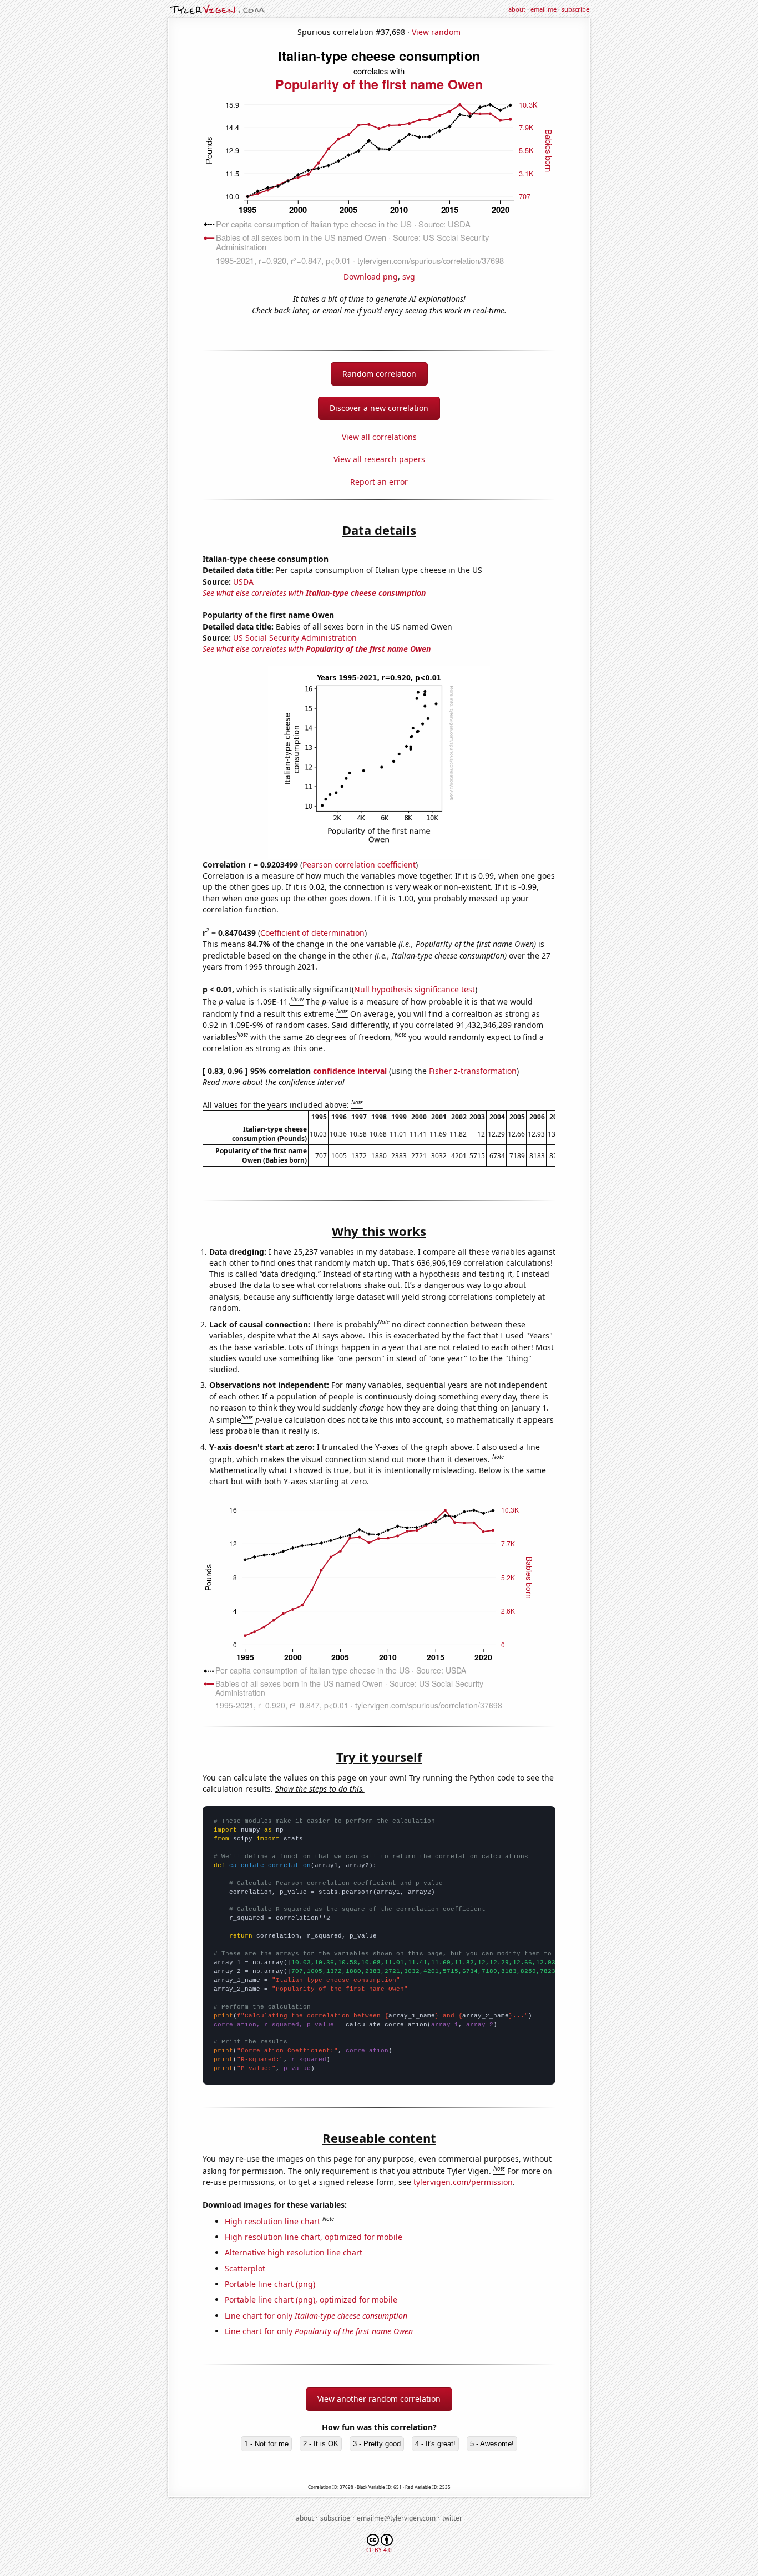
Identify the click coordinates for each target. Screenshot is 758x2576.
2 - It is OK (321, 2444)
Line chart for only (316, 2316)
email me (544, 9)
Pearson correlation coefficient (359, 864)
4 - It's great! (435, 2444)
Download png (371, 277)
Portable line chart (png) (270, 2284)
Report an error (379, 482)
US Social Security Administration (295, 638)
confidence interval (350, 1071)
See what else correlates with (314, 593)
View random (436, 32)
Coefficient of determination (312, 933)
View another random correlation (379, 2399)
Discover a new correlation (379, 408)
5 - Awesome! (492, 2444)
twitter (452, 2518)
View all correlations (379, 437)
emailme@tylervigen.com (396, 2518)
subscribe (575, 9)
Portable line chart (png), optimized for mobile (311, 2299)
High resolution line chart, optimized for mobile (314, 2237)
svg (409, 277)
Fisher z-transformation (473, 1071)
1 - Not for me (266, 2444)
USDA (243, 582)
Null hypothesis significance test (415, 989)
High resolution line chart (272, 2221)
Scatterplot (245, 2268)
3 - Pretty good (377, 2444)
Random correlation (379, 374)
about (517, 9)
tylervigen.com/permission (463, 2182)
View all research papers (379, 459)
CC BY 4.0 (379, 2550)
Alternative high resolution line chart (294, 2252)
